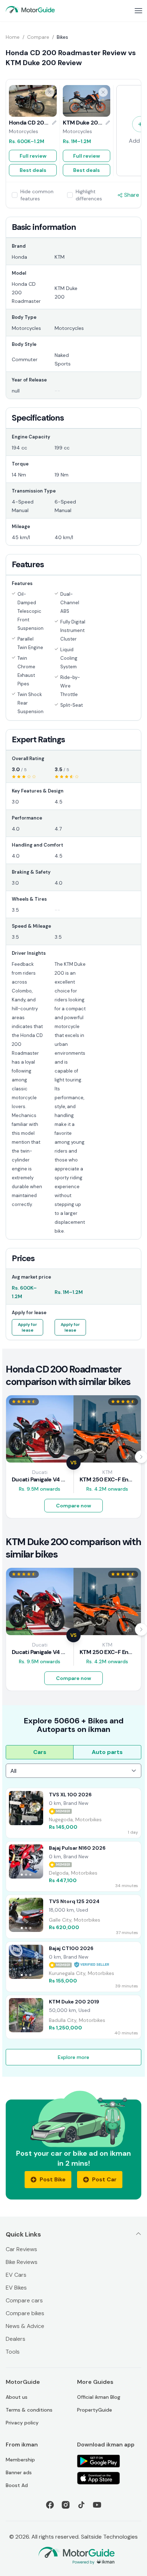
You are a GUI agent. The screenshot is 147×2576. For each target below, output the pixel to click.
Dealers (16, 2339)
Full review (33, 156)
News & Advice (25, 2326)
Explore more (73, 2057)
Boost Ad (17, 2485)
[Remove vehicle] (50, 92)
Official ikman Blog (99, 2397)
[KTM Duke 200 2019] (73, 2017)
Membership (20, 2460)
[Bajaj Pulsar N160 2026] (73, 1866)
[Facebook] (50, 2505)
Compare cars (24, 2300)
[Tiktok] (81, 2505)
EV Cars (16, 2275)
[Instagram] (66, 2505)
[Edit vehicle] (54, 123)
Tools (13, 2352)
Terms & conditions (29, 2410)
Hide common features (37, 195)
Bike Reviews (22, 2262)
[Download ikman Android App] (109, 2461)
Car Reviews (21, 2249)
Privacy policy (22, 2423)
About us (17, 2397)
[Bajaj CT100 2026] (73, 1967)
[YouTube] (97, 2505)
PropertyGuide (95, 2410)
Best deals (33, 170)
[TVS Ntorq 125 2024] (73, 1917)
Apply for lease (27, 1327)
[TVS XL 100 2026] (73, 1813)
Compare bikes (25, 2313)
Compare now (73, 1506)
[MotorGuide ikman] (30, 10)
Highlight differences (89, 195)
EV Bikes (16, 2288)
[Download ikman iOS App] (109, 2478)
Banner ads (19, 2472)
